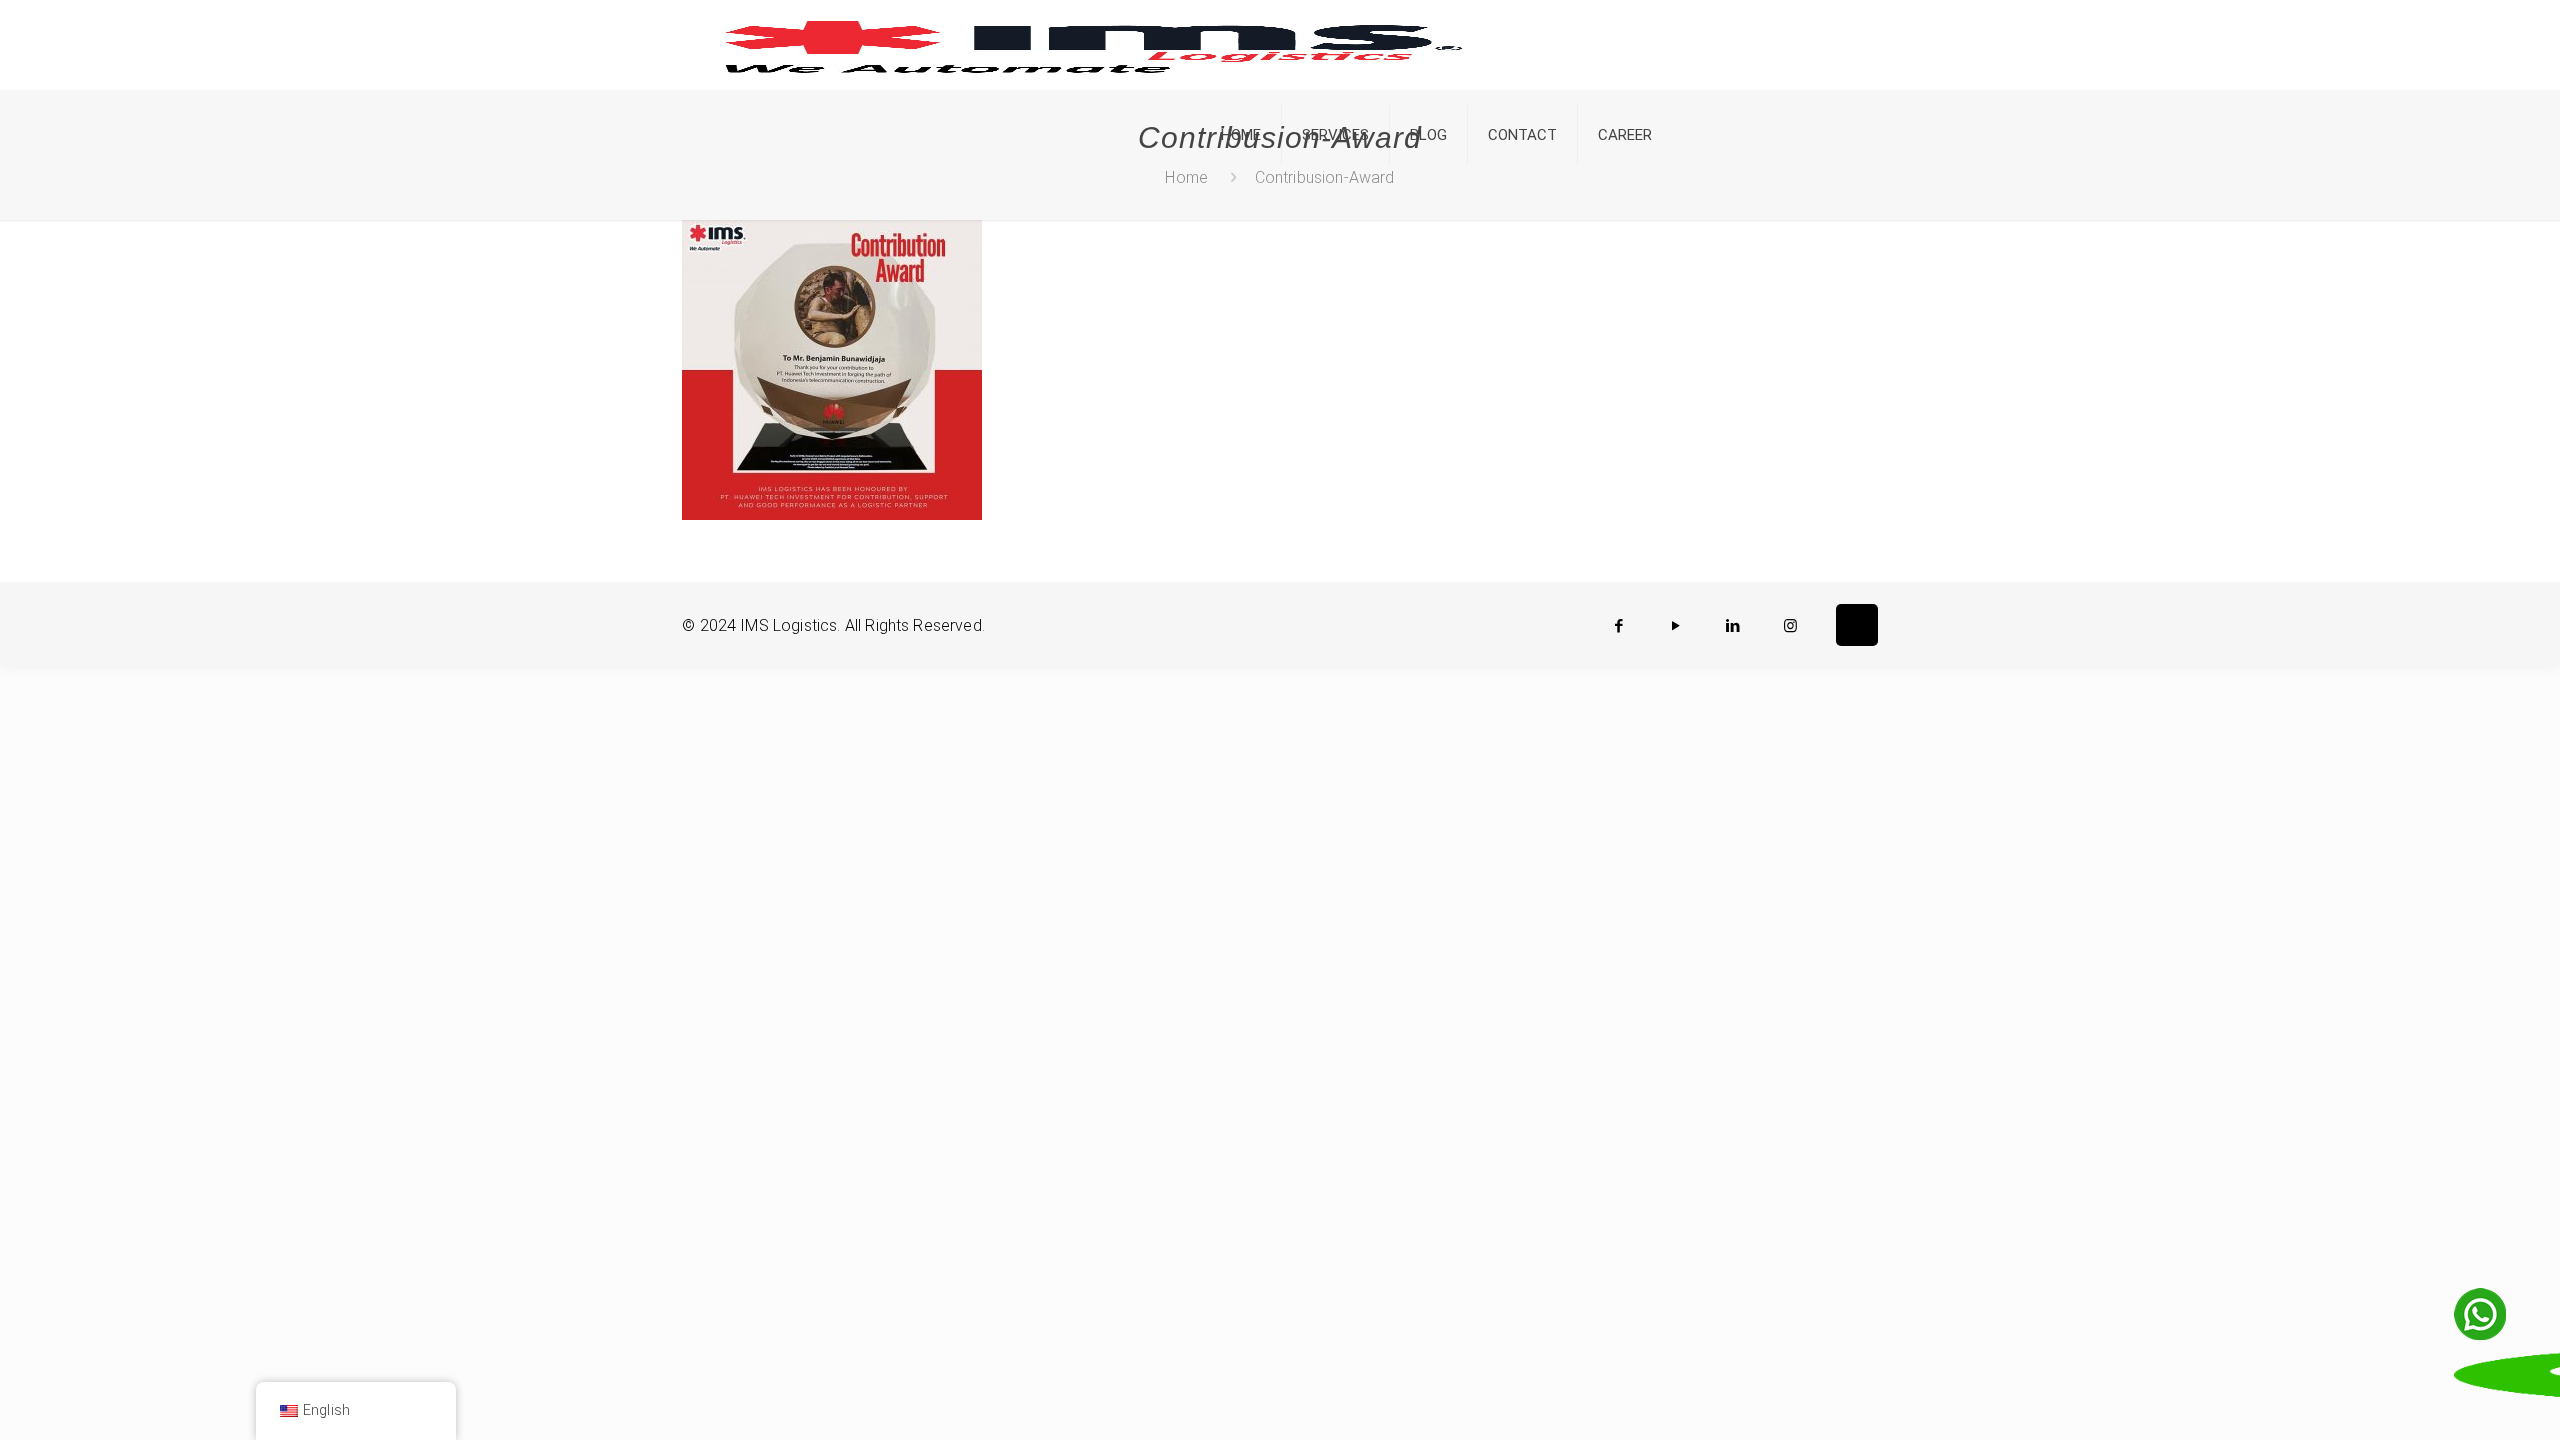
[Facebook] (1619, 626)
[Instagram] (1790, 626)
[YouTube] (1676, 626)
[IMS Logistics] (1093, 45)
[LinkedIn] (1733, 626)
